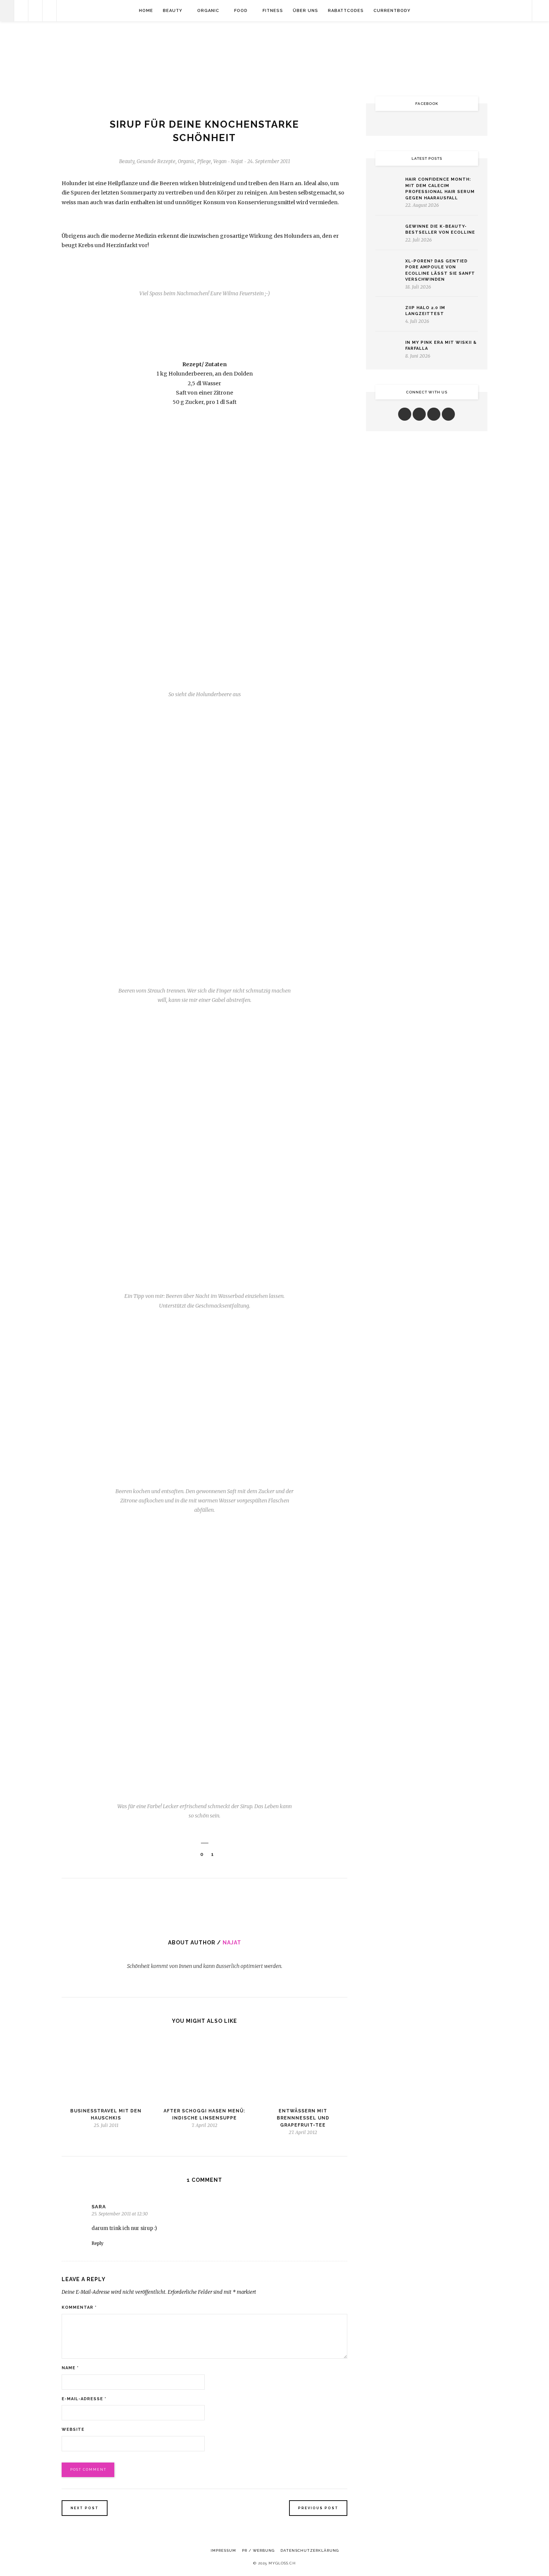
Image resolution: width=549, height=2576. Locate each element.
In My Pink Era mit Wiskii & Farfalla (441, 346)
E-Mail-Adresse (84, 2399)
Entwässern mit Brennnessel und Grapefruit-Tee (303, 2118)
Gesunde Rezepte (156, 161)
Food (241, 11)
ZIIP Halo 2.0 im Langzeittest (425, 311)
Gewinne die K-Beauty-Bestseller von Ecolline (440, 230)
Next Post (85, 2508)
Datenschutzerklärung (310, 2550)
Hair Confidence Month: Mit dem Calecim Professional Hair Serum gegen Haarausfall (440, 189)
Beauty (173, 11)
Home (146, 11)
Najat (232, 1943)
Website (73, 2429)
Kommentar (79, 2307)
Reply (97, 2243)
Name (70, 2368)
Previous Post (318, 2508)
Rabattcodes (346, 11)
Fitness (273, 11)
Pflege (204, 161)
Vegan (220, 161)
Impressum (223, 2550)
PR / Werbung (258, 2550)
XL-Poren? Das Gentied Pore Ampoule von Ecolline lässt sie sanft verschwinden (440, 270)
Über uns (305, 11)
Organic (208, 11)
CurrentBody (392, 11)
